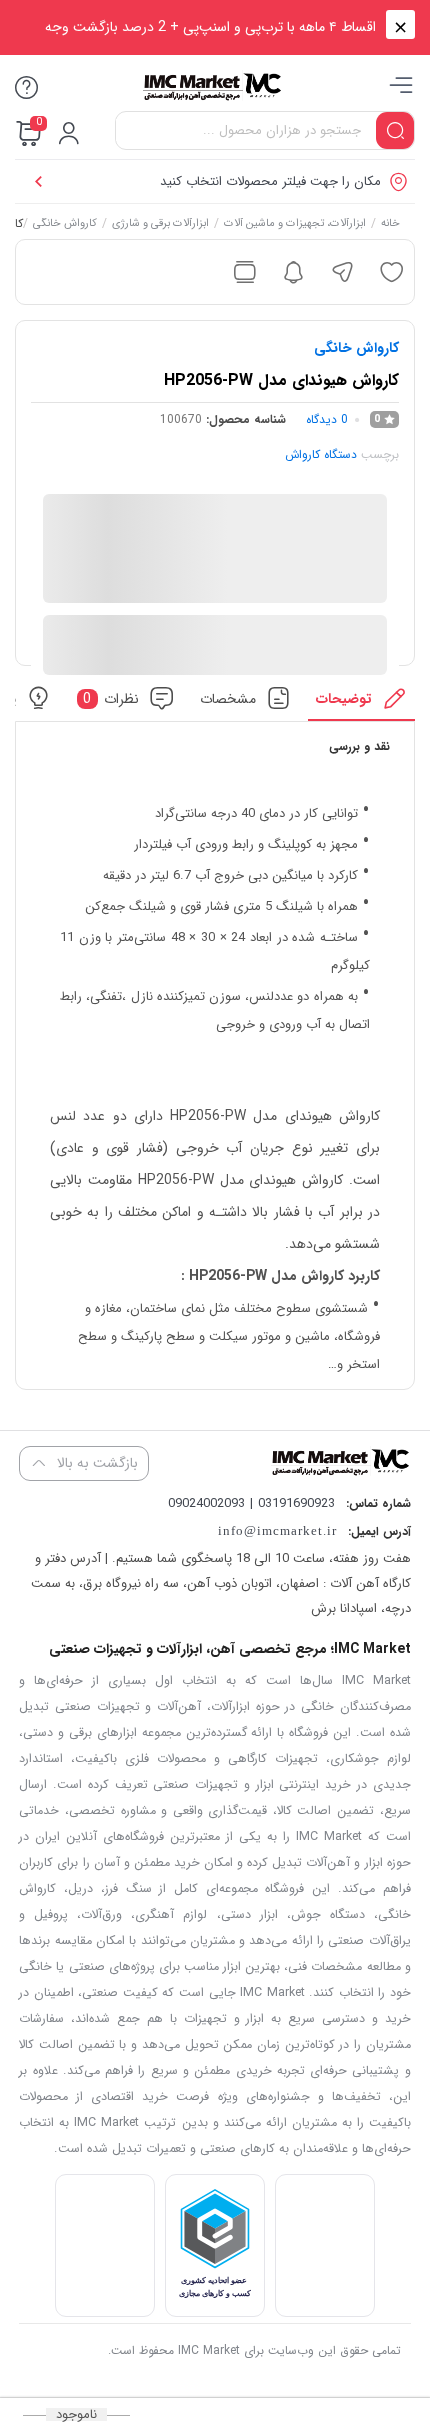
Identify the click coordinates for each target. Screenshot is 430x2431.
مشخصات (228, 698)
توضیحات (344, 698)
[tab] (361, 703)
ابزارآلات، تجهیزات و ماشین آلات (295, 225)
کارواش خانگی (65, 225)
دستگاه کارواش (321, 454)
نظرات (111, 698)
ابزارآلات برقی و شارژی (160, 225)
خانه (390, 225)
